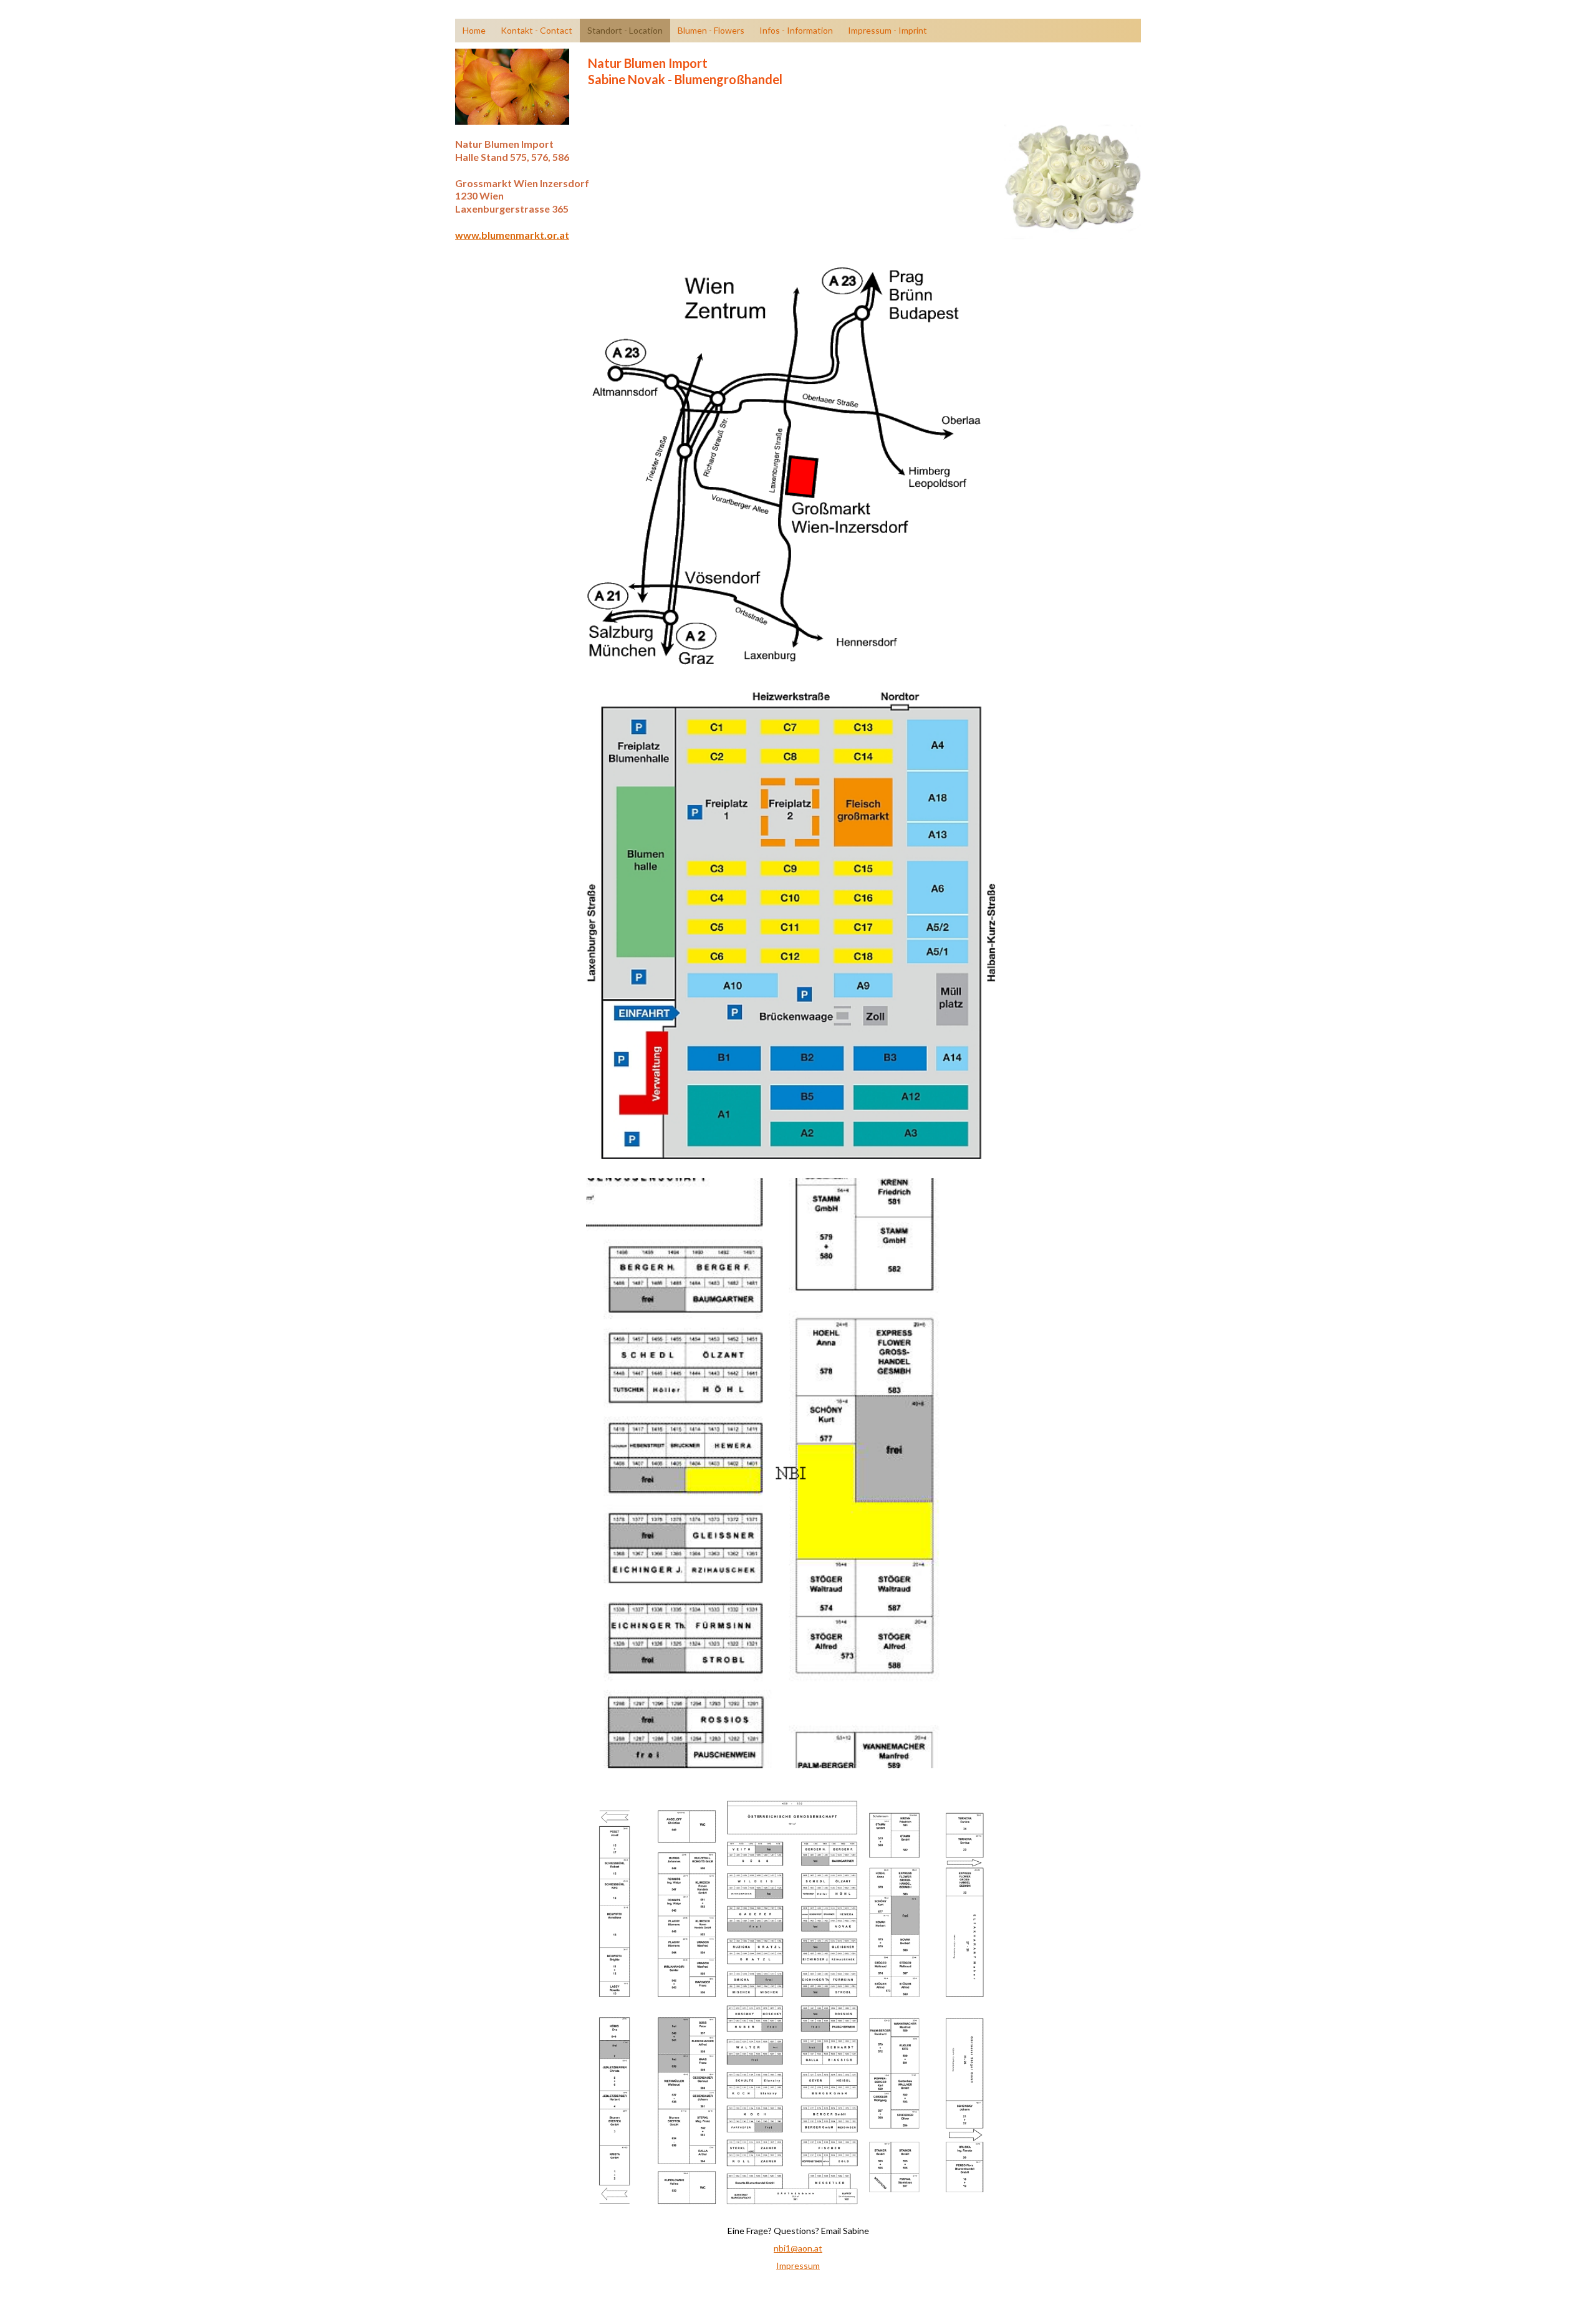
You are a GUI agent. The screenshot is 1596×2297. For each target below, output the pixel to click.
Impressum (798, 2266)
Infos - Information (796, 30)
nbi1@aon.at (798, 2248)
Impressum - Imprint (887, 30)
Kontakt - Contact (536, 30)
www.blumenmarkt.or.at (512, 235)
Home (474, 30)
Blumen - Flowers (711, 30)
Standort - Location (625, 30)
